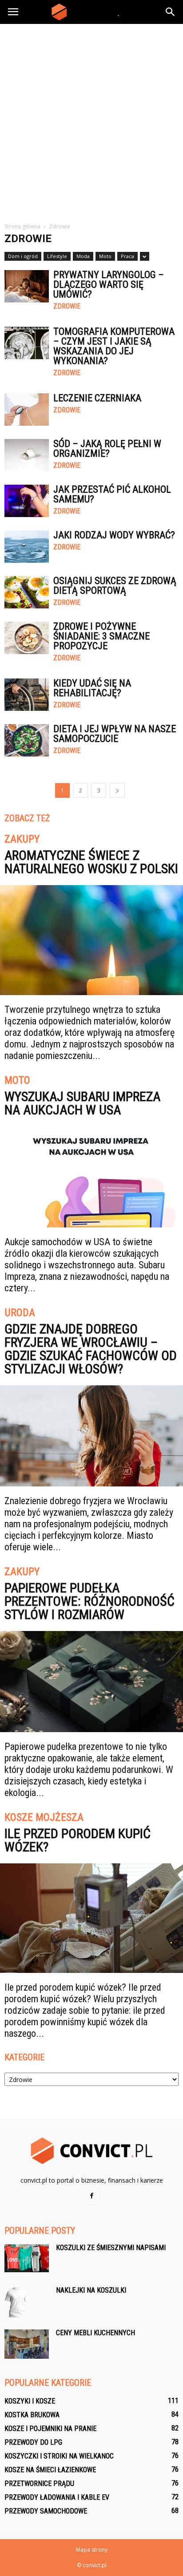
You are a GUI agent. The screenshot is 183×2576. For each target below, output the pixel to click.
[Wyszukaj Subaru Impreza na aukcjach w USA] (91, 1177)
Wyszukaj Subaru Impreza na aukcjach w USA (82, 1103)
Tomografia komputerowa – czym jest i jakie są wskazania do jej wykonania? (114, 346)
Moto (105, 256)
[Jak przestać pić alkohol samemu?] (27, 501)
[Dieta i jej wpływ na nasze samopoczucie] (27, 740)
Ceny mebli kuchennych (95, 2333)
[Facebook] (91, 2196)
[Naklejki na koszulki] (17, 2302)
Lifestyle (57, 256)
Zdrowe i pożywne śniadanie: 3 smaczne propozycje (101, 636)
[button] (171, 12)
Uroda (20, 1313)
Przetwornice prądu (39, 2484)
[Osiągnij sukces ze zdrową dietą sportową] (27, 592)
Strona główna (22, 226)
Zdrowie (67, 306)
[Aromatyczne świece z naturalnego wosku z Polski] (91, 940)
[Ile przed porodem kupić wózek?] (91, 1918)
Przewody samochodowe (46, 2511)
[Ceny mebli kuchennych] (27, 2344)
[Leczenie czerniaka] (27, 410)
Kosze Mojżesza (44, 1818)
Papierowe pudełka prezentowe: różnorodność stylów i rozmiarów (90, 1601)
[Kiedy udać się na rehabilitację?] (27, 695)
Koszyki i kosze (30, 2401)
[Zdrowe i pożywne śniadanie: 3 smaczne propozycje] (27, 638)
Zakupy (22, 839)
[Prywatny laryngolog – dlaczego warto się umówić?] (27, 286)
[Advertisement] (91, 120)
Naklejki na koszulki (91, 2290)
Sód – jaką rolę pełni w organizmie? (107, 449)
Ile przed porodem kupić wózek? (78, 1840)
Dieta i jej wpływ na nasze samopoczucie (115, 734)
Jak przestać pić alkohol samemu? (112, 494)
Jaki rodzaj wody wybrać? (114, 535)
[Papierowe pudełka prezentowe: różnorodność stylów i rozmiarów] (91, 1682)
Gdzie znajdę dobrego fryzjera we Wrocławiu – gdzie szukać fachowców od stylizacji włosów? (91, 1349)
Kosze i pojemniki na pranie (50, 2429)
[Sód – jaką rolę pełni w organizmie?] (27, 455)
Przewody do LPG (33, 2442)
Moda (83, 256)
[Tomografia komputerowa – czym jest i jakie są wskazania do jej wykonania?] (27, 343)
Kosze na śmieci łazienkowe (50, 2470)
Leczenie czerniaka (97, 398)
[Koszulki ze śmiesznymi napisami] (27, 2258)
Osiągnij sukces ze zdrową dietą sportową (115, 586)
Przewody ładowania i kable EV (57, 2497)
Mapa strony (92, 2550)
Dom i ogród (23, 256)
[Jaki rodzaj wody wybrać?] (27, 547)
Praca (127, 256)
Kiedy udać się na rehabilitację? (92, 688)
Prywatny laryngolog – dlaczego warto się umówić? (109, 284)
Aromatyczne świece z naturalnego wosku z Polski (91, 862)
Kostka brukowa (32, 2415)
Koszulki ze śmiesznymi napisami (111, 2248)
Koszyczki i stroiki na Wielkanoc (59, 2456)
